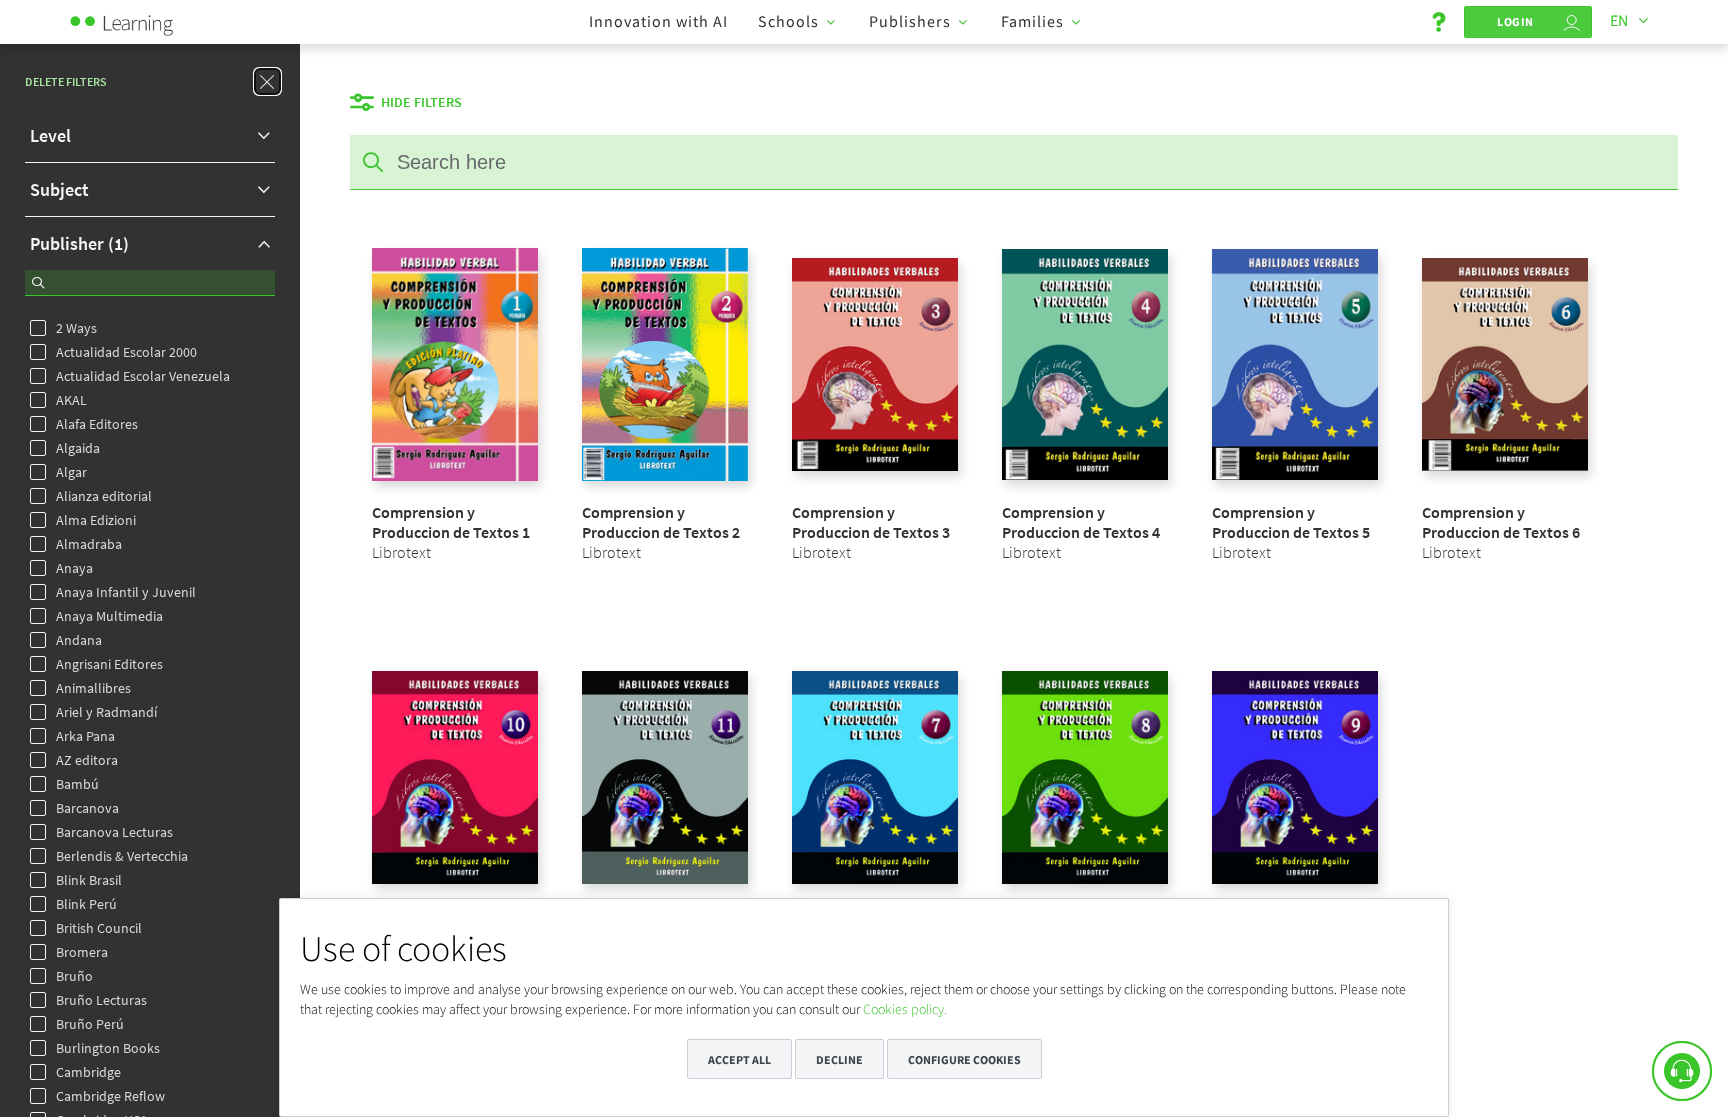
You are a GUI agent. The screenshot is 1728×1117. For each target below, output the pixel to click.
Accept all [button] (739, 1059)
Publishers (910, 21)
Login (1515, 21)
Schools (788, 21)
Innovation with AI (658, 21)
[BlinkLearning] (145, 20)
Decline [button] (839, 1059)
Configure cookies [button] (964, 1059)
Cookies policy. (905, 1009)
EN (1619, 20)
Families (1032, 21)
